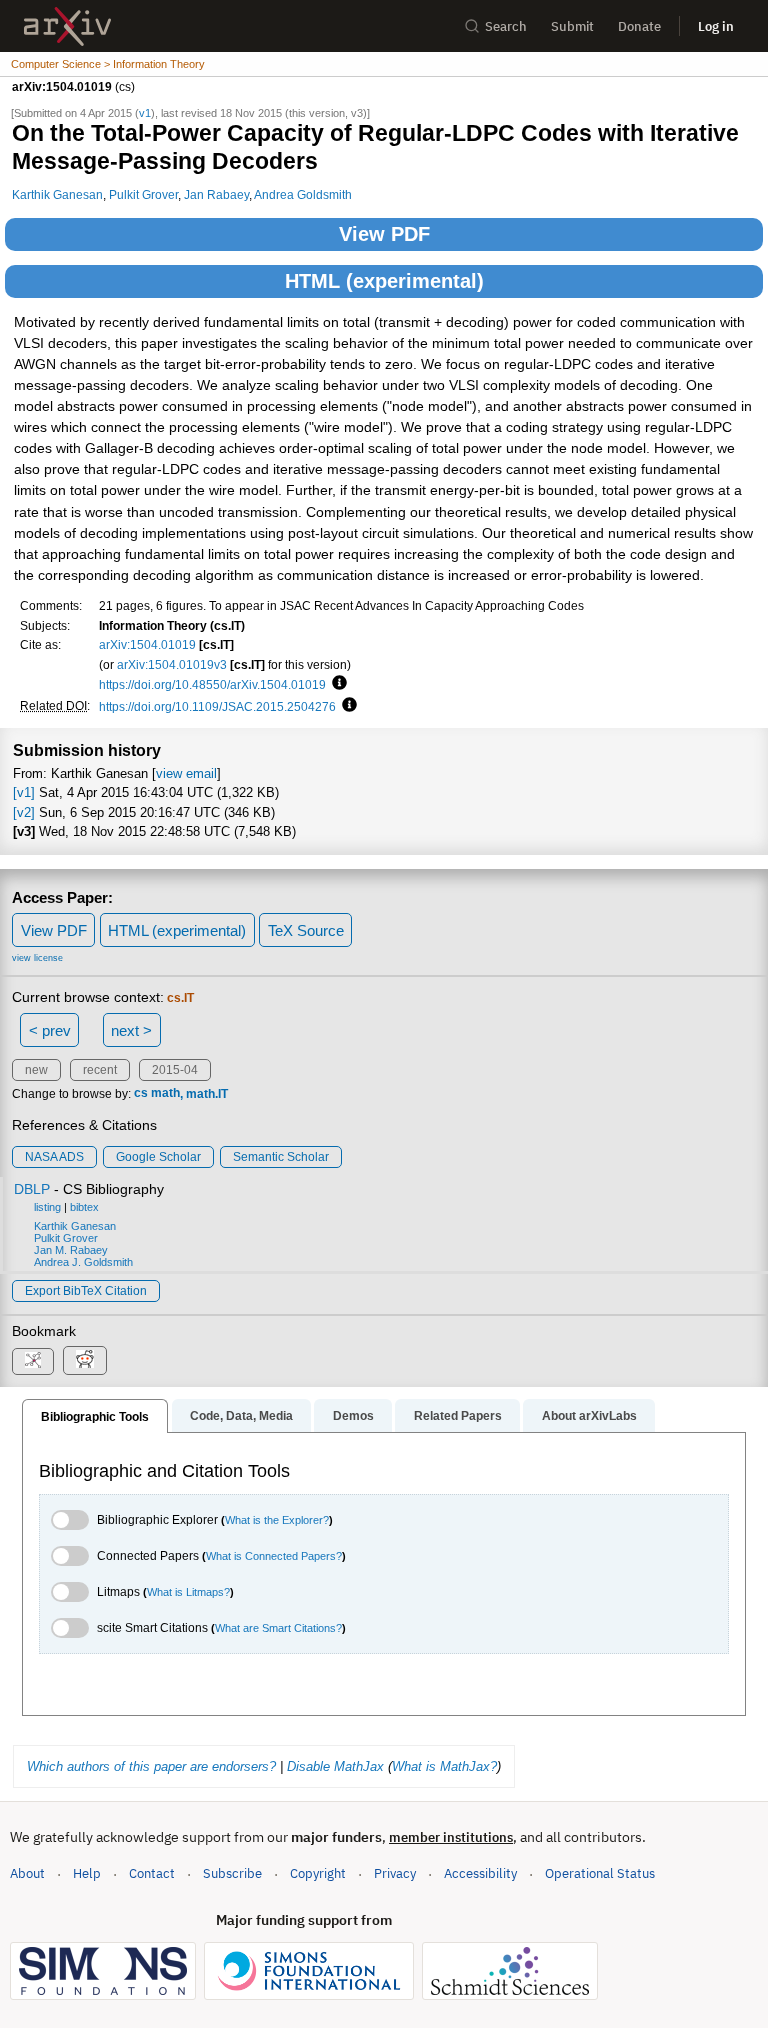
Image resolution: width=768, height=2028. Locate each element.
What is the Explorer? (277, 1520)
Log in (716, 26)
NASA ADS (54, 1157)
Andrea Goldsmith (303, 194)
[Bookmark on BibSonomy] (33, 1361)
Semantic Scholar (281, 1157)
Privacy (395, 1873)
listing (47, 1207)
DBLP (32, 1189)
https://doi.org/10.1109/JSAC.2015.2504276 (217, 706)
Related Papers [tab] (458, 1416)
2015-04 (175, 1070)
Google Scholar (158, 1157)
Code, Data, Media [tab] (241, 1416)
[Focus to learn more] (336, 684)
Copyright (318, 1873)
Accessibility (480, 1873)
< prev (50, 1030)
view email (186, 773)
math (165, 1094)
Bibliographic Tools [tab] (95, 1417)
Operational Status (600, 1873)
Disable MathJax (335, 1766)
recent (100, 1070)
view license (37, 958)
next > (131, 1030)
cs (141, 1094)
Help (87, 1873)
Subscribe (232, 1873)
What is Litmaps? (188, 1592)
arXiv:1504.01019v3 (172, 664)
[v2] (24, 812)
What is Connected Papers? (274, 1556)
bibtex (84, 1207)
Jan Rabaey (216, 194)
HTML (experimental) (384, 281)
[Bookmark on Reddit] (85, 1360)
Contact (152, 1873)
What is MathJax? (444, 1766)
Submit (572, 26)
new (36, 1070)
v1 (145, 113)
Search (506, 26)
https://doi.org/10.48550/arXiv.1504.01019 (212, 684)
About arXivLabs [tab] (589, 1416)
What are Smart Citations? (278, 1628)
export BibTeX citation (86, 1291)
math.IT (207, 1094)
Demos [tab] (353, 1416)
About (27, 1873)
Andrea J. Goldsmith (83, 1262)
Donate (639, 26)
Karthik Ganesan (57, 194)
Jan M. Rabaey (71, 1250)
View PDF (384, 234)
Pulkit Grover (143, 194)
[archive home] (67, 26)
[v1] (24, 792)
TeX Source (306, 930)
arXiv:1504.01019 (147, 644)
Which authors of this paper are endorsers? (151, 1766)
